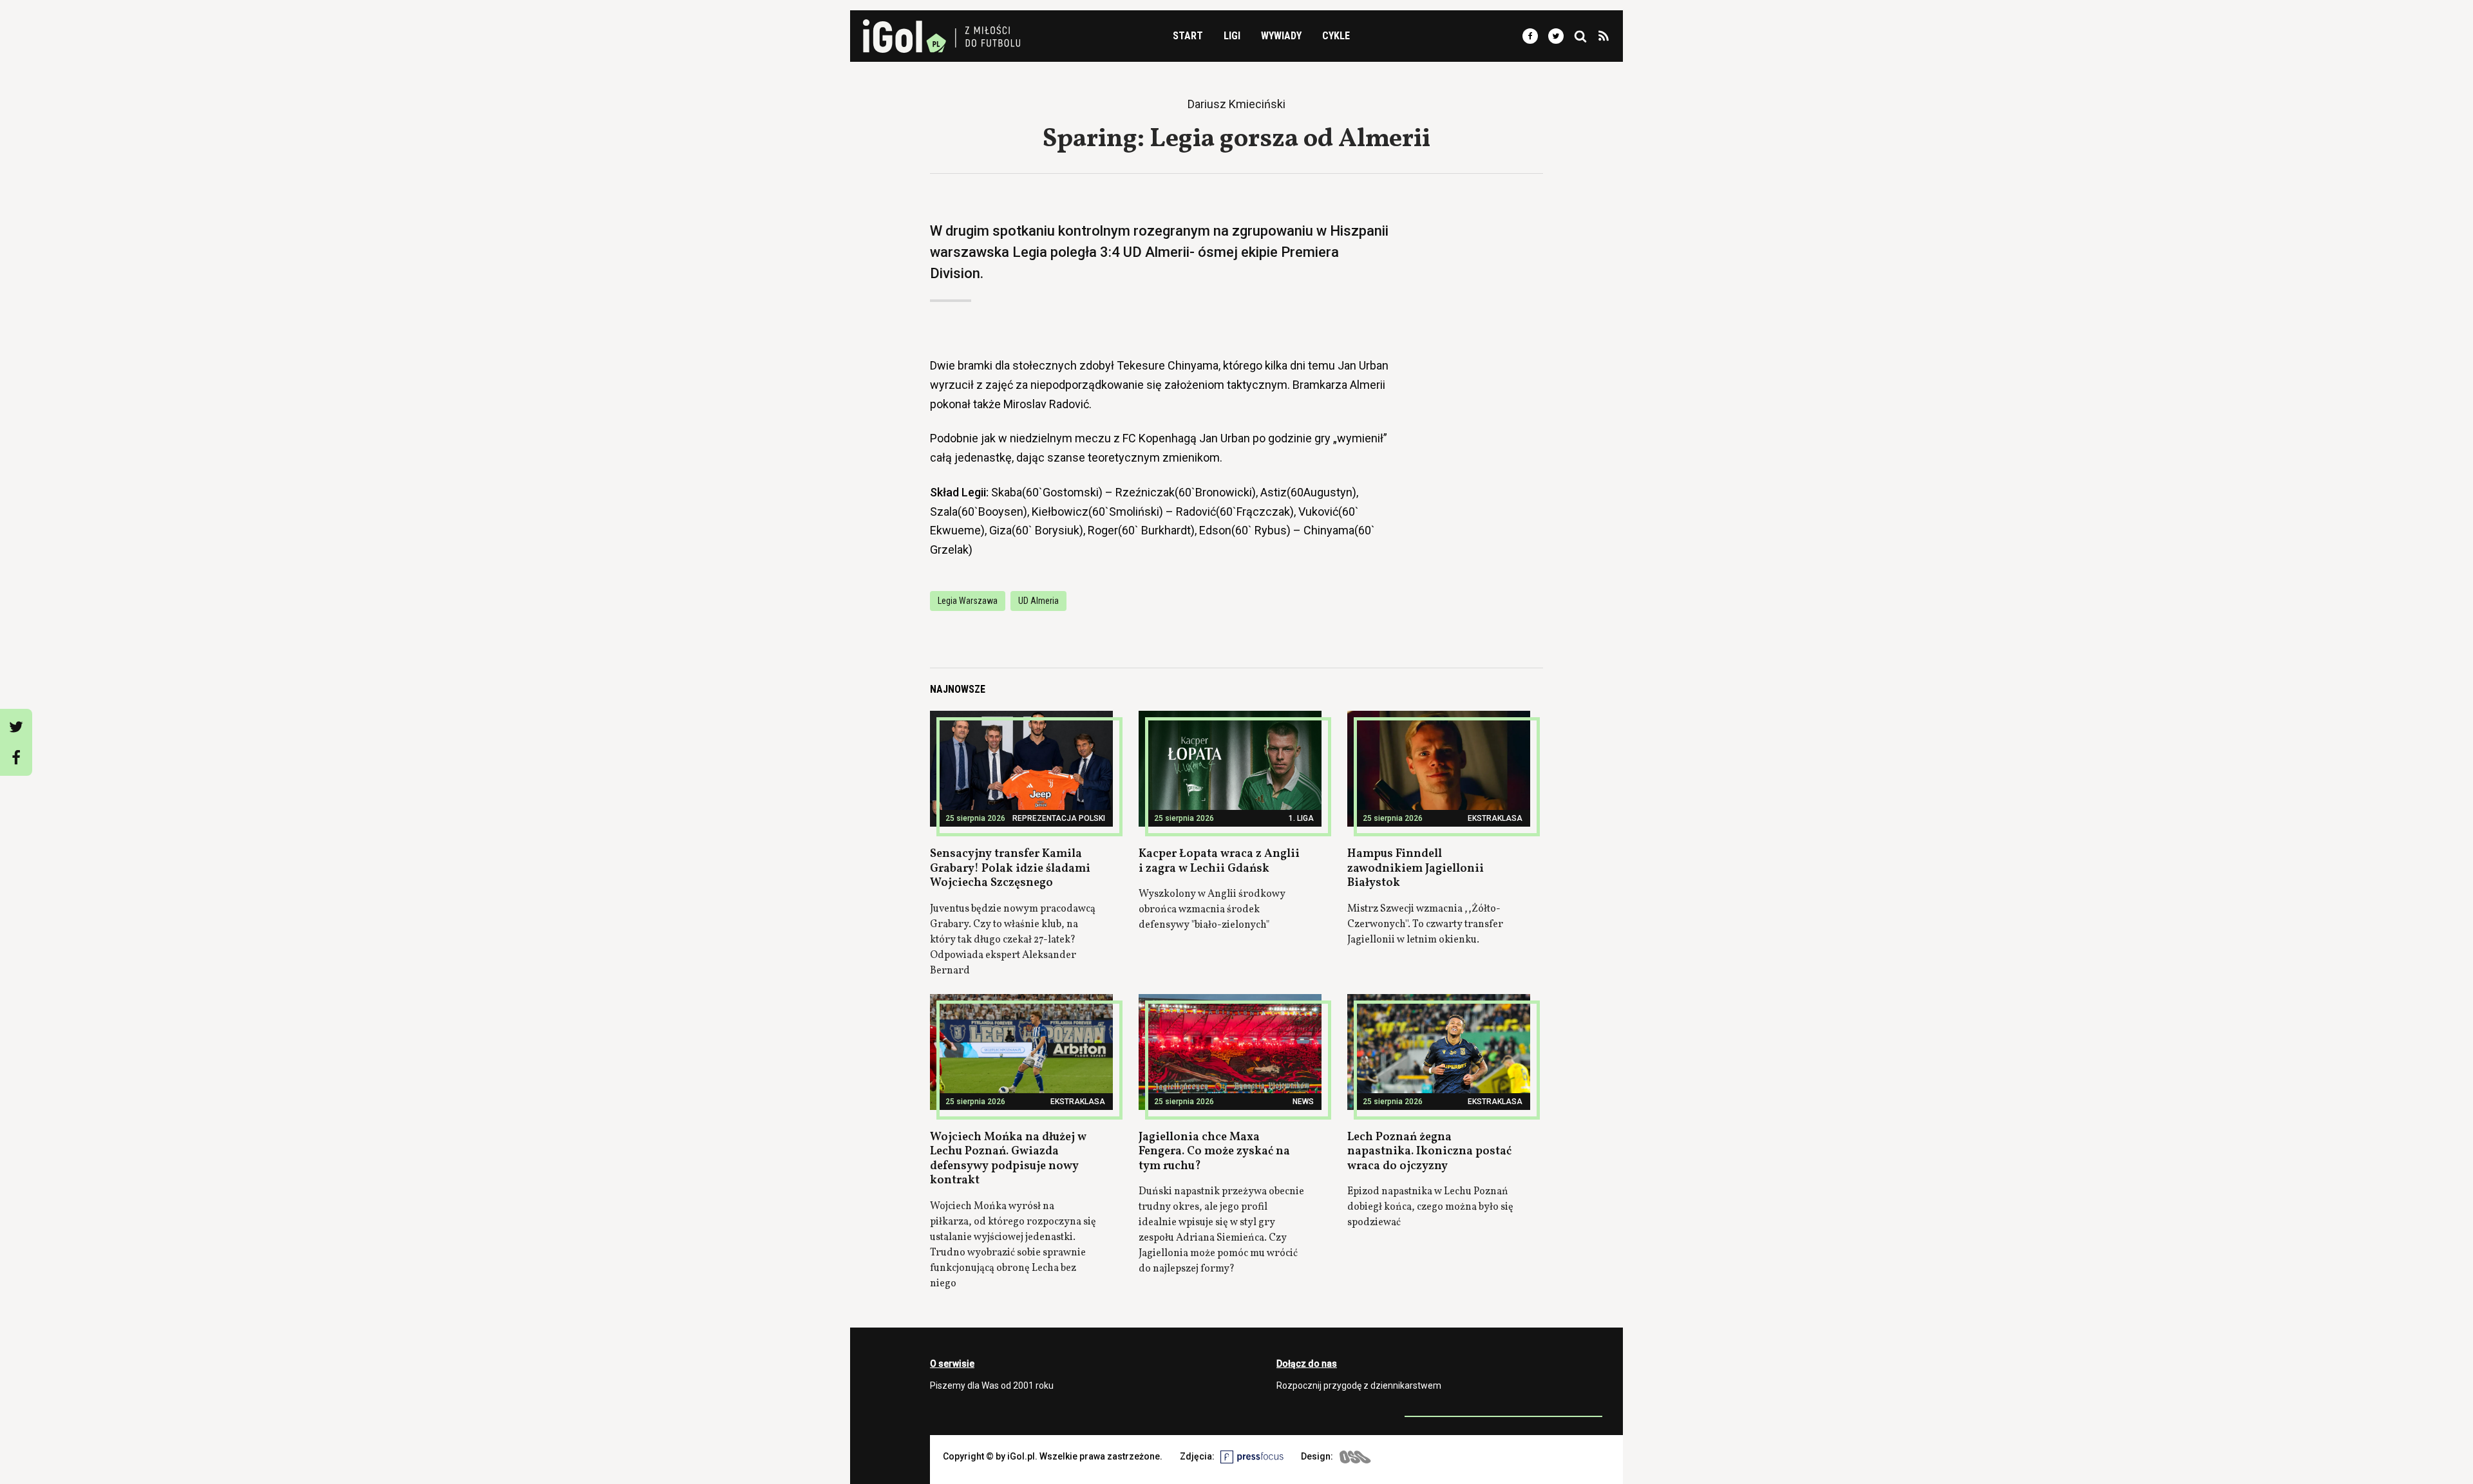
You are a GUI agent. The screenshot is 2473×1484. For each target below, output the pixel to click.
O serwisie (952, 1364)
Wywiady (1281, 36)
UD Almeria (1038, 601)
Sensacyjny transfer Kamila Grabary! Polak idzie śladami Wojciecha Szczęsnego (1010, 869)
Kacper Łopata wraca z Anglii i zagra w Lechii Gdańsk (1219, 861)
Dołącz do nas (1307, 1364)
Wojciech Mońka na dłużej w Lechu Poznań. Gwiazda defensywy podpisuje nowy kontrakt (1008, 1159)
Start (1188, 36)
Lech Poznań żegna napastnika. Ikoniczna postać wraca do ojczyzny (1429, 1152)
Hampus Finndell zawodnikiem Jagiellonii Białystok (1416, 869)
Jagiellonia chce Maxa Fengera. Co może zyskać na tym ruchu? (1214, 1152)
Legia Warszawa (968, 601)
